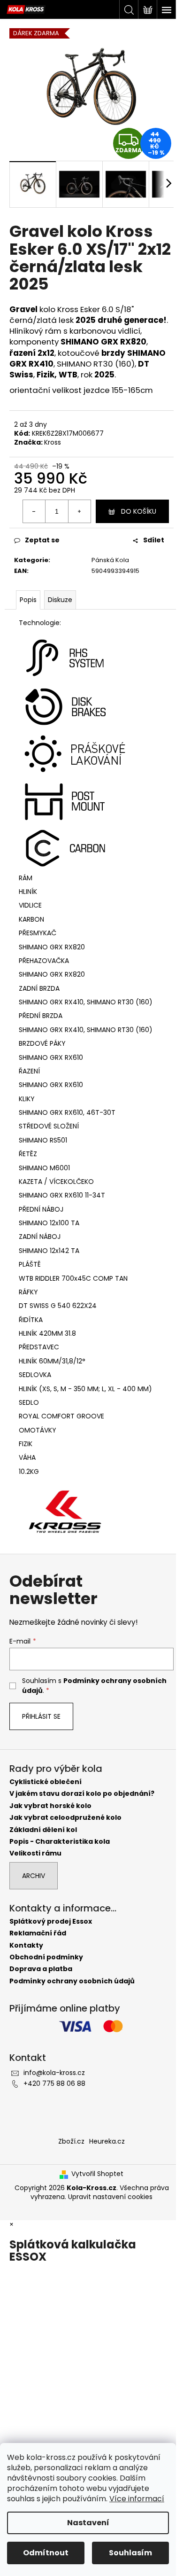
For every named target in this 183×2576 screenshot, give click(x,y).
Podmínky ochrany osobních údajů (72, 1981)
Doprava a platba (41, 1969)
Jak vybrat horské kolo (50, 1806)
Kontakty (26, 1946)
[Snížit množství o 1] (34, 511)
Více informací (137, 2499)
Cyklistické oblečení (46, 1782)
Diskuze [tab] (60, 600)
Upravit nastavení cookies (110, 2197)
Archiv (34, 1876)
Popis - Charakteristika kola (60, 1842)
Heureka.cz (107, 2141)
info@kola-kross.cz (54, 2073)
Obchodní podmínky (46, 1957)
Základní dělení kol (43, 1830)
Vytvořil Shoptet (97, 2174)
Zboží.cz (71, 2141)
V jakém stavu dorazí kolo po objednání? (82, 1794)
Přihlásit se (41, 1716)
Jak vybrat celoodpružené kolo (65, 1818)
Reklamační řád (38, 1933)
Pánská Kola (110, 560)
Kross (53, 442)
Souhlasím (130, 2553)
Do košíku (139, 511)
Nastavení (88, 2523)
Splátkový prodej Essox (51, 1922)
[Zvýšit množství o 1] (79, 511)
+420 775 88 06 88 (54, 2083)
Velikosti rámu (35, 1853)
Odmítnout (46, 2553)
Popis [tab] (28, 600)
